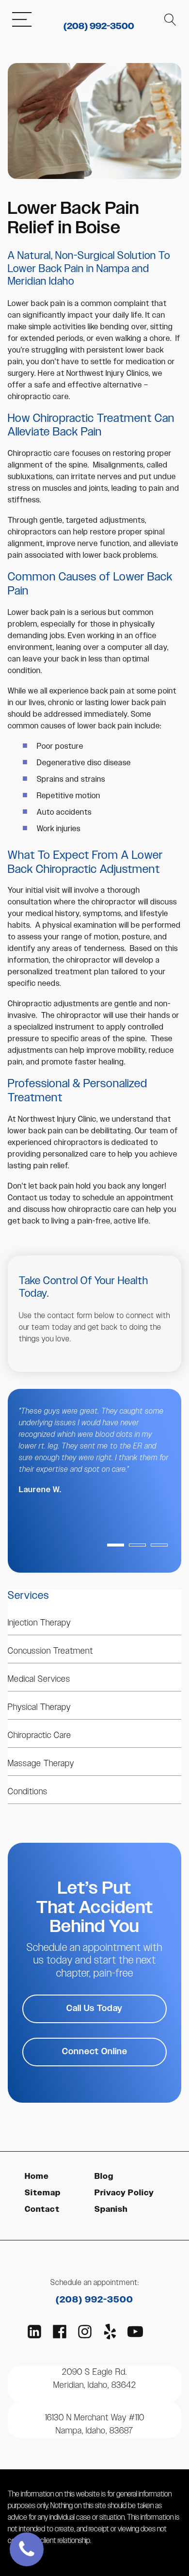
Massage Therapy (41, 1764)
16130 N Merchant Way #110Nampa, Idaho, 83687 (95, 2424)
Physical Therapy (39, 1707)
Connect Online (95, 2052)
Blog (104, 2177)
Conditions (28, 1792)
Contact (42, 2210)
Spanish (111, 2210)
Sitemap (43, 2193)
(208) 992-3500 (99, 27)
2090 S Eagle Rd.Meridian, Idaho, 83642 (95, 2379)
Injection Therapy (39, 1623)
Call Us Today (94, 2009)
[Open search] (170, 20)
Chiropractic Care (39, 1736)
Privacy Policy (124, 2193)
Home (37, 2177)
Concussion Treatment (50, 1651)
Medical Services (39, 1679)
